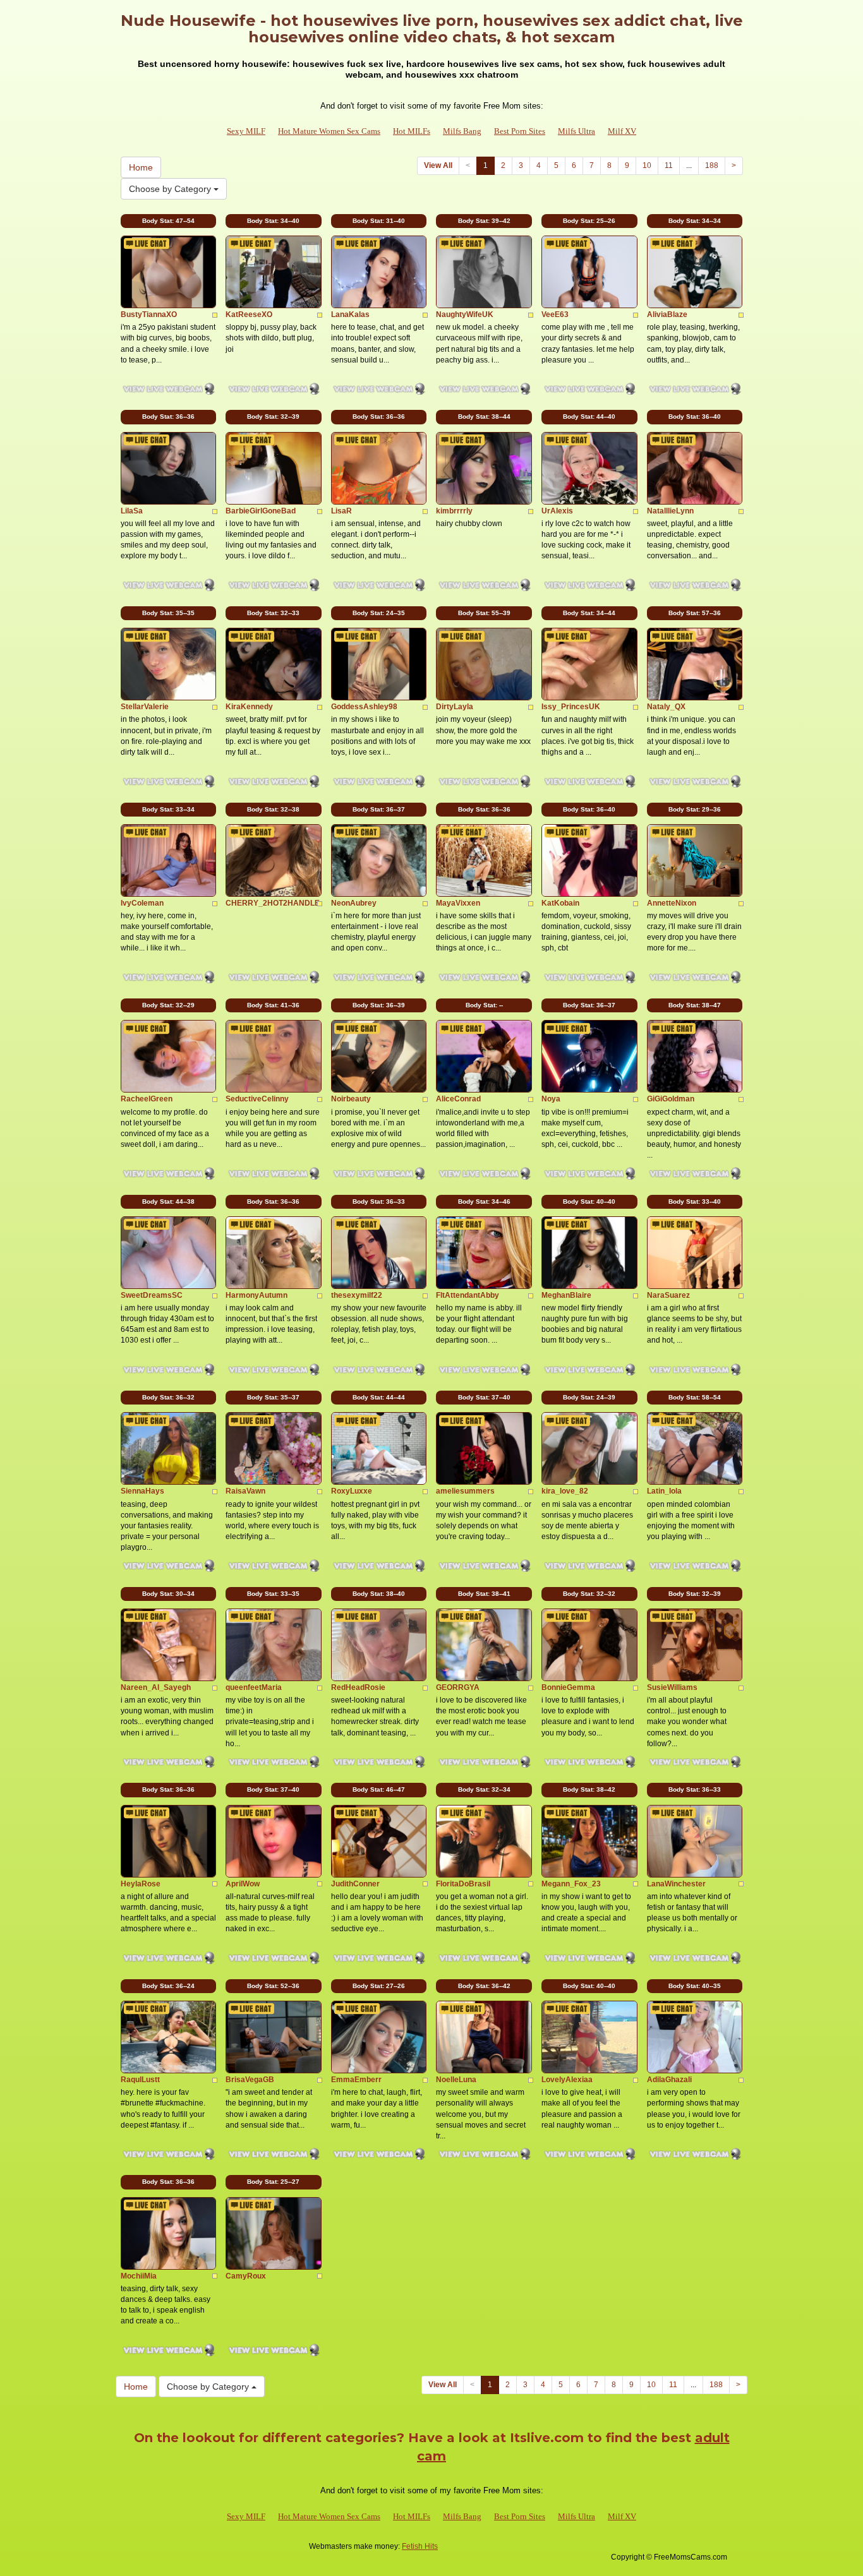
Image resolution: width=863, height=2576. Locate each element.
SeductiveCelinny (257, 1099)
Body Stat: (168, 221)
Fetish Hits (420, 2546)
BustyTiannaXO (149, 315)
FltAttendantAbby (468, 1295)
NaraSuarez (668, 1295)
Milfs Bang (462, 131)
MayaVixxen (458, 903)
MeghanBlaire (566, 1295)
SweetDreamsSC (152, 1295)
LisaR (341, 511)
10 (647, 165)
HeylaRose (141, 1884)
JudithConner (355, 1884)
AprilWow (243, 1884)
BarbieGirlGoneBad (261, 511)
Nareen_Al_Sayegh (156, 1687)
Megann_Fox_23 (571, 1884)
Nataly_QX (666, 707)
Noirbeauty (351, 1099)
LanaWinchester (676, 1884)
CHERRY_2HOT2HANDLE (273, 903)
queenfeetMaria (254, 1687)
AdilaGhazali (669, 2080)
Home (141, 167)
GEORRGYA (458, 1687)
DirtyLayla (455, 707)
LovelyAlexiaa (567, 2080)
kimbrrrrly (454, 511)
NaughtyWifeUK (465, 315)
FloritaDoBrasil (463, 1884)
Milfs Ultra (576, 131)
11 (669, 165)
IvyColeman (142, 903)
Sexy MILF (246, 131)
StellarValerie (145, 707)
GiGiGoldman (671, 1099)
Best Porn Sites (520, 131)
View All (438, 165)
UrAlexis (557, 511)
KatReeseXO (249, 315)
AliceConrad (458, 1099)
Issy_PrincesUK (571, 707)
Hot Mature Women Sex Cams (329, 131)
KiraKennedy (249, 707)
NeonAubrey (354, 903)
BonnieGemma (568, 1687)
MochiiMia (139, 2276)
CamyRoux (246, 2276)
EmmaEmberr (356, 2080)
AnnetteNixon (672, 903)
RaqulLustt (140, 2080)
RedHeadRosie (358, 1687)
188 (712, 165)
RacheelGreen (147, 1099)
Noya (551, 1099)
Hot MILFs (412, 131)
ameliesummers (465, 1491)
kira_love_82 (565, 1491)
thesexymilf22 (357, 1295)
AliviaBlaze (667, 315)
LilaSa (132, 511)
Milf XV (622, 131)
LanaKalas (350, 315)
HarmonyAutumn (256, 1295)
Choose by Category (171, 189)
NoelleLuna (456, 2080)
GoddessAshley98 (364, 707)
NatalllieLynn (670, 511)
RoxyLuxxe (352, 1491)
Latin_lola (664, 1491)
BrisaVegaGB (250, 2080)
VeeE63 (555, 315)
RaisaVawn (245, 1491)
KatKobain (560, 903)
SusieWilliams (672, 1687)
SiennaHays (142, 1491)
